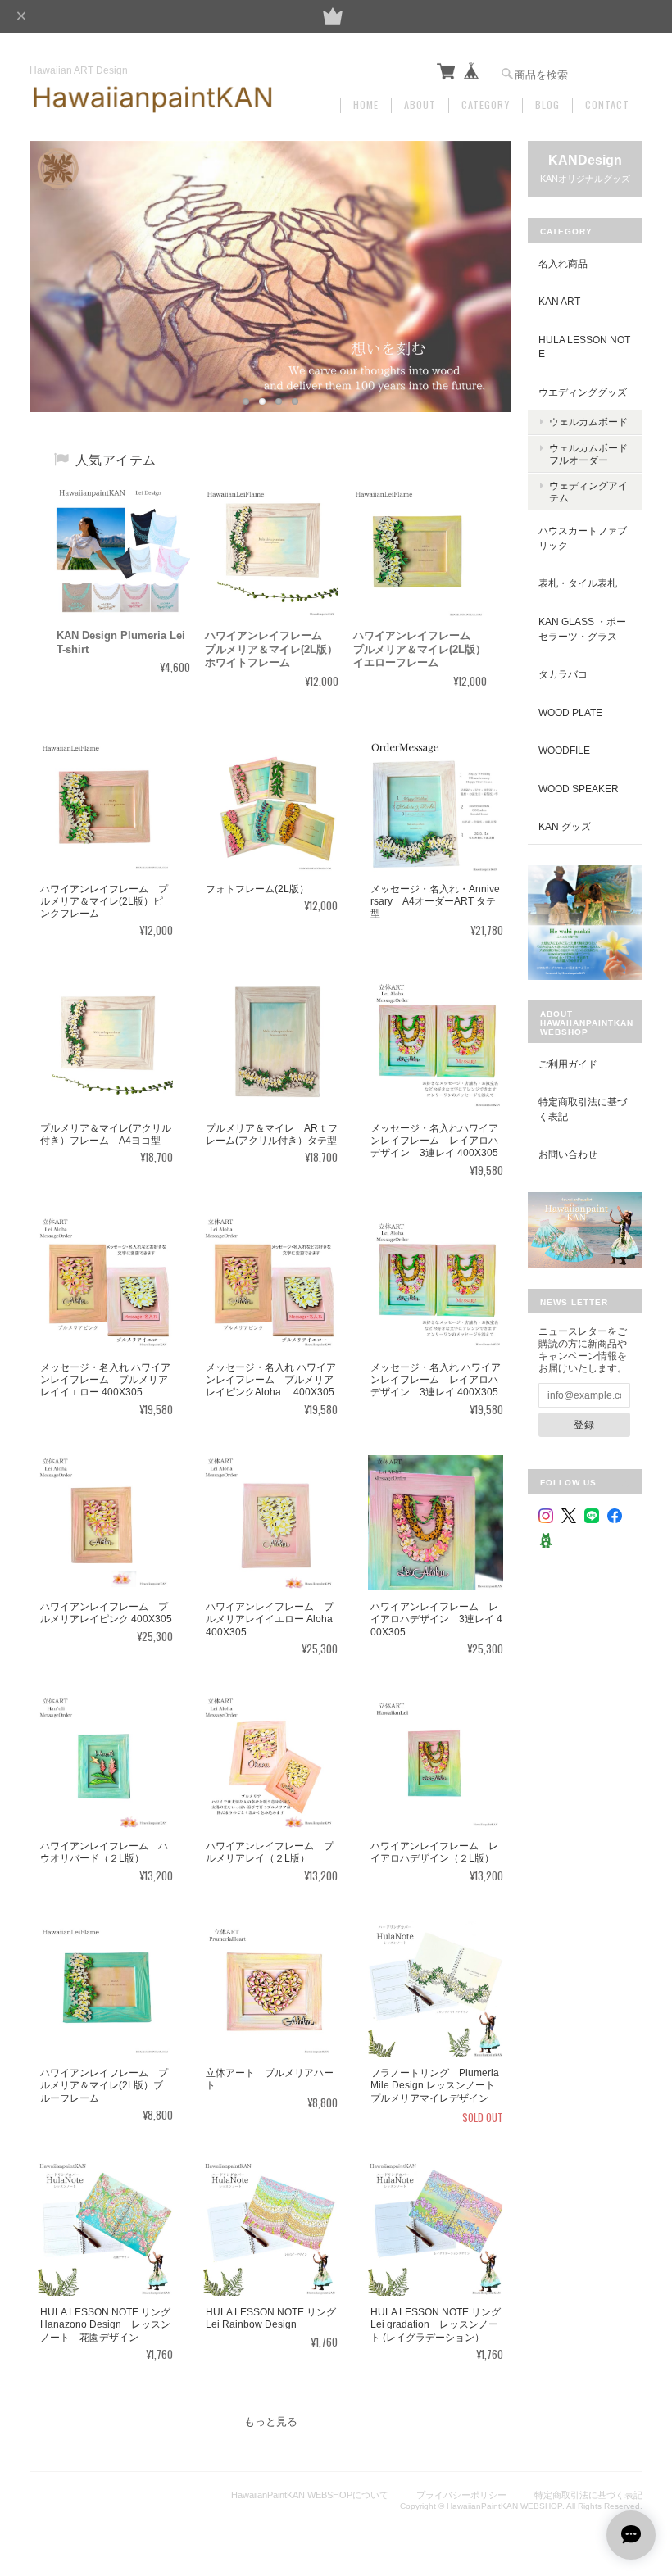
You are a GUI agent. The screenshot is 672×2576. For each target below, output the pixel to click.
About (420, 105)
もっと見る (271, 2422)
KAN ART (559, 301)
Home (366, 105)
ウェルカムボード (588, 422)
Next (483, 260)
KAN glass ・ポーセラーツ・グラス (582, 629)
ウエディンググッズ (583, 392)
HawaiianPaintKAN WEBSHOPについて (310, 2495)
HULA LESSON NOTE (584, 347)
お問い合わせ (568, 1154)
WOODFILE (564, 750)
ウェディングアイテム (588, 492)
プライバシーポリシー (461, 2495)
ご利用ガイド (568, 1064)
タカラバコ (563, 674)
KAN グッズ (565, 826)
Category (486, 105)
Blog (547, 105)
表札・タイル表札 (578, 583)
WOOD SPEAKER (579, 789)
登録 (584, 1424)
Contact (607, 105)
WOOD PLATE (570, 712)
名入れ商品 (563, 263)
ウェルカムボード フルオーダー (588, 454)
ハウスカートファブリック (583, 538)
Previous (58, 260)
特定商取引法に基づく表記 (583, 1109)
